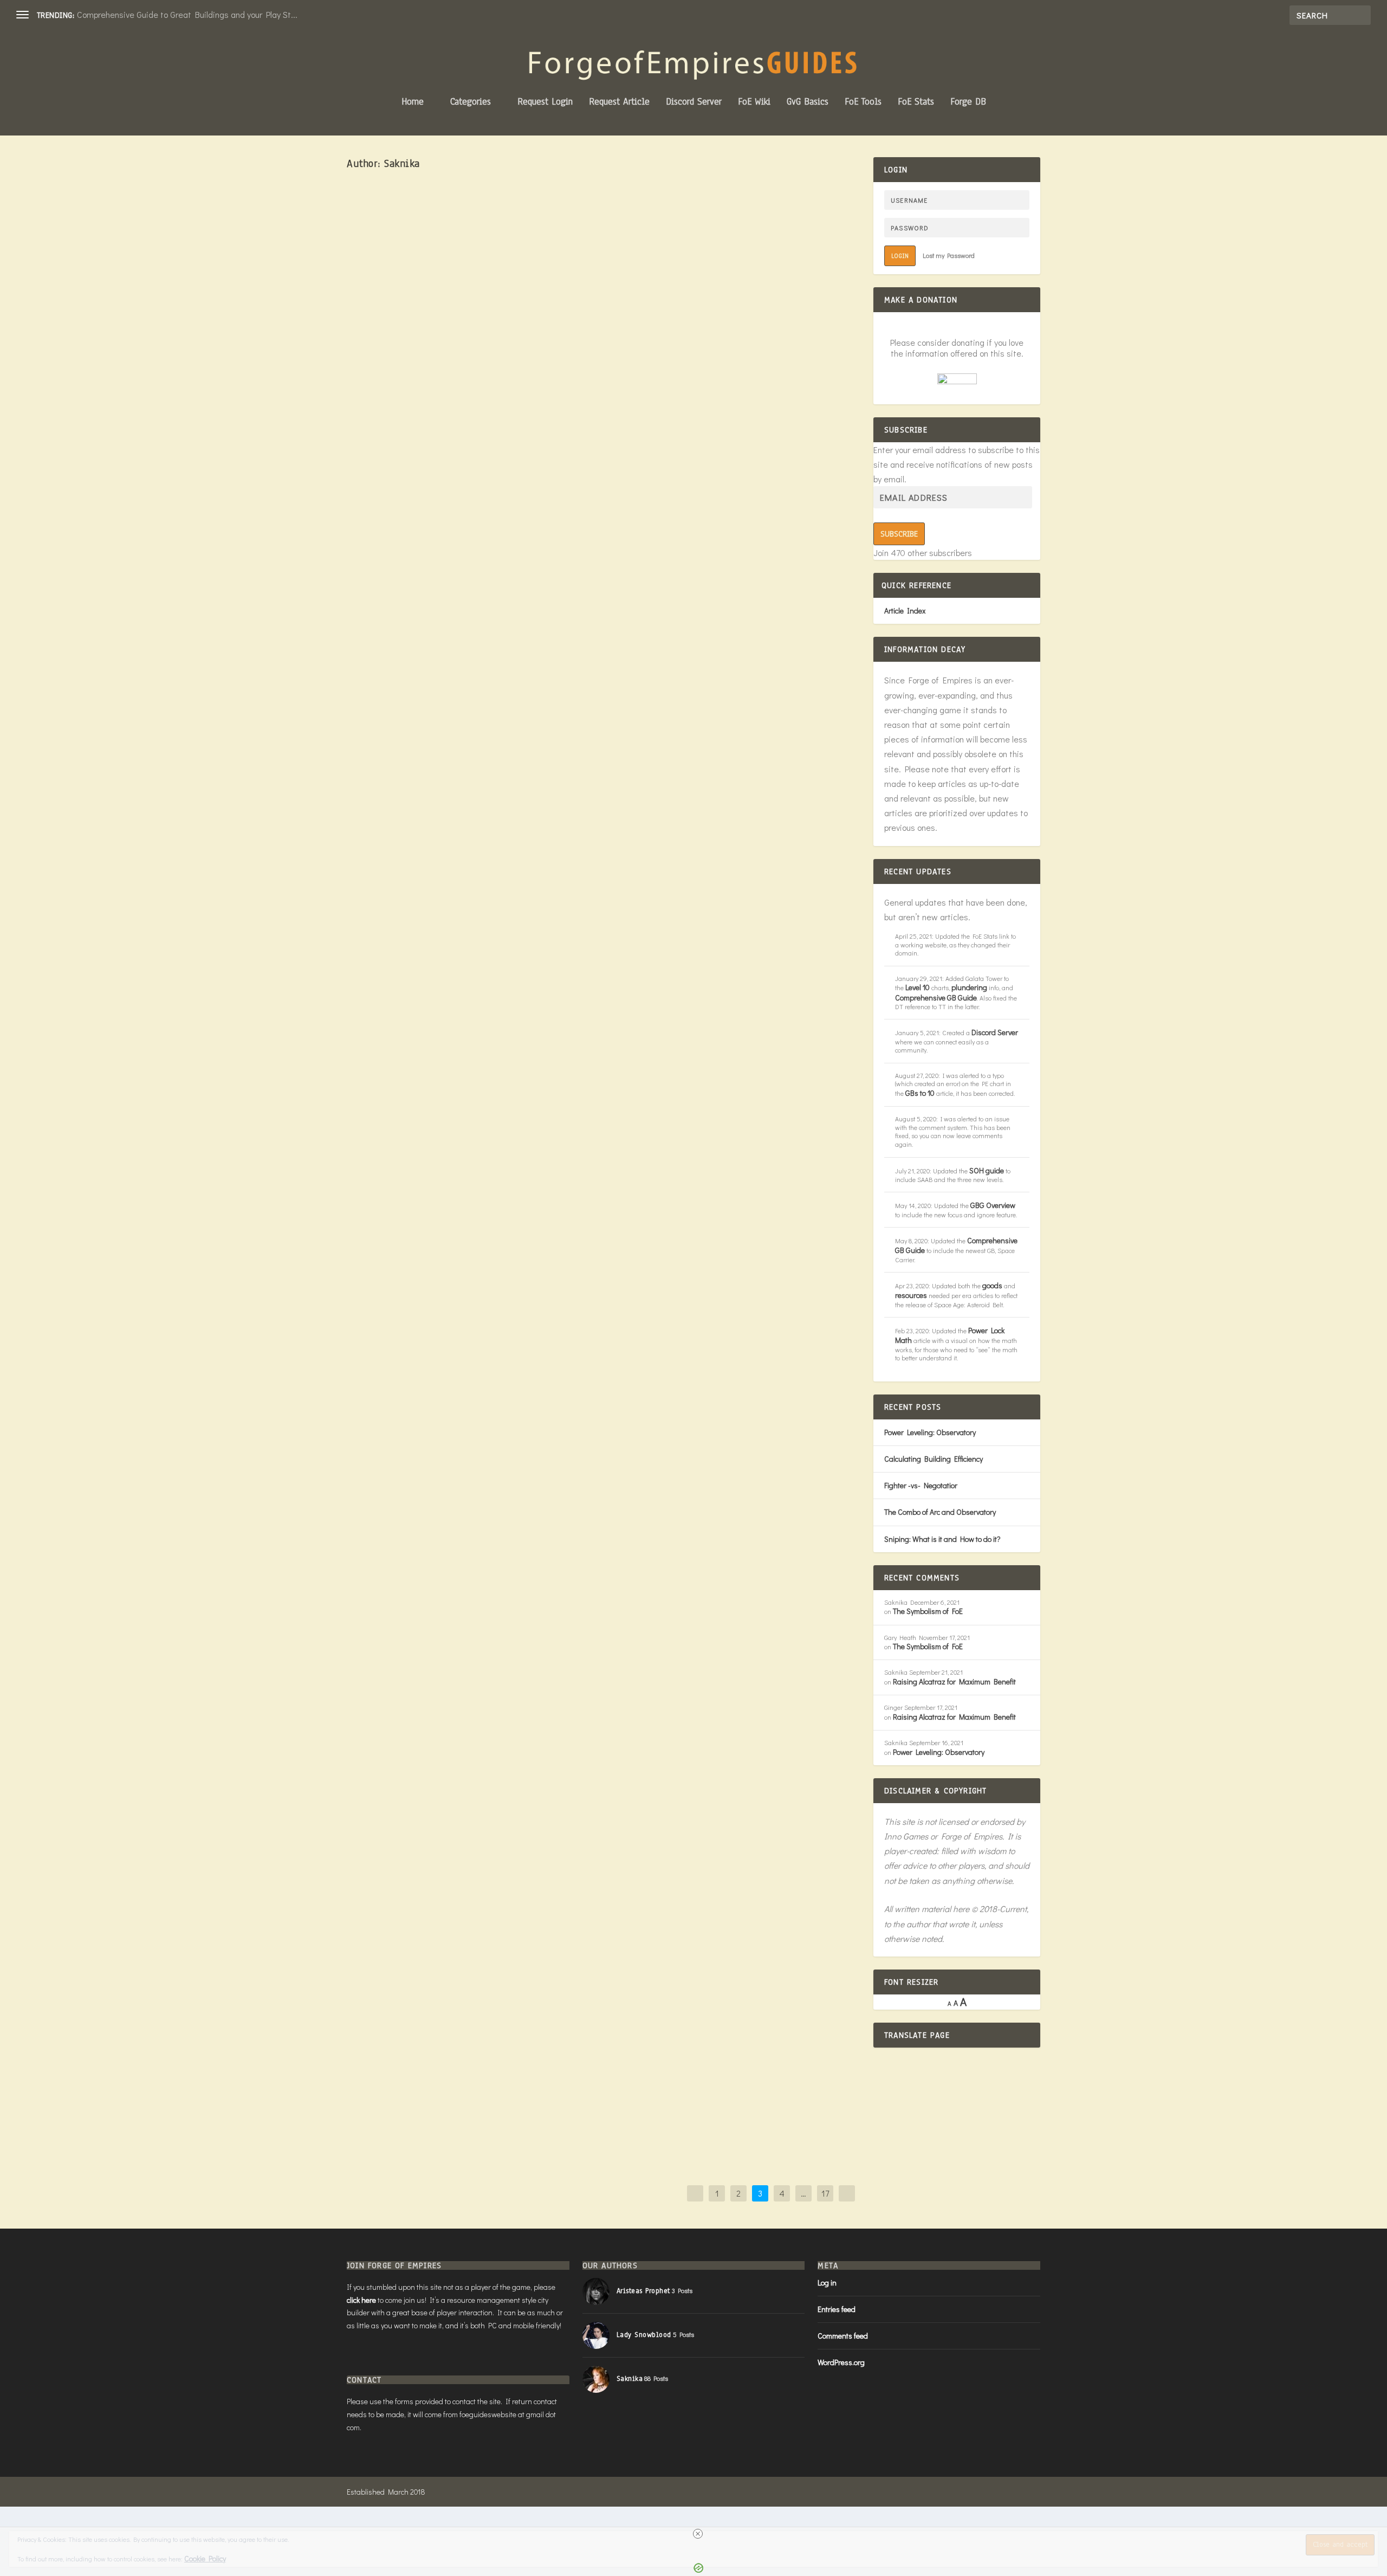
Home (413, 103)
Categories (471, 103)
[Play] (698, 927)
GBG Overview (993, 1205)
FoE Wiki (754, 103)
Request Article (619, 103)
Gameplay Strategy (479, 455)
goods (992, 1285)
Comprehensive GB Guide (936, 998)
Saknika (397, 455)
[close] (698, 2534)
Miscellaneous (478, 1492)
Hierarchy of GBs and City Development (449, 1950)
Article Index (905, 611)
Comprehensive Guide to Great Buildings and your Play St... (187, 14)
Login (900, 256)
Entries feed (837, 2309)
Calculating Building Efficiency (934, 1459)
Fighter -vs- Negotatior (921, 1485)
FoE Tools (863, 103)
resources (911, 1295)
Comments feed (843, 2336)
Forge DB (968, 103)
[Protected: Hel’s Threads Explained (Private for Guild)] (510, 1294)
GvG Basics (808, 103)
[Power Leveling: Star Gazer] (543, 664)
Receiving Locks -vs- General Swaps (441, 2081)
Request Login (545, 103)
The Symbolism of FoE (928, 1611)
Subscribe (899, 534)
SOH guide (987, 1170)
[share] (634, 831)
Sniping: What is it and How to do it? (942, 1539)
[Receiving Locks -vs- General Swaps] (540, 2056)
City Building (472, 1968)
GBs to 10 (920, 1093)
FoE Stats (916, 103)
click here (361, 2300)
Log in (827, 2283)
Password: (377, 1564)
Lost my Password (949, 255)
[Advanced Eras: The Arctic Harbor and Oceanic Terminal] (547, 299)
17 (825, 2193)
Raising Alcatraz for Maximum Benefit (954, 1681)
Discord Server (694, 103)
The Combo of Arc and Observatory (940, 1512)
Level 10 (918, 987)
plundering (969, 987)
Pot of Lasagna (414, 836)
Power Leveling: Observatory (930, 1432)
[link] (364, 836)
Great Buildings (478, 1051)
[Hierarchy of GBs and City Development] (545, 1783)
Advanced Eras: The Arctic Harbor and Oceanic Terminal (488, 437)
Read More (384, 501)
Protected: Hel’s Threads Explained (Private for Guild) (483, 1474)
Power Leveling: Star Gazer (419, 1034)
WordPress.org (841, 2362)
